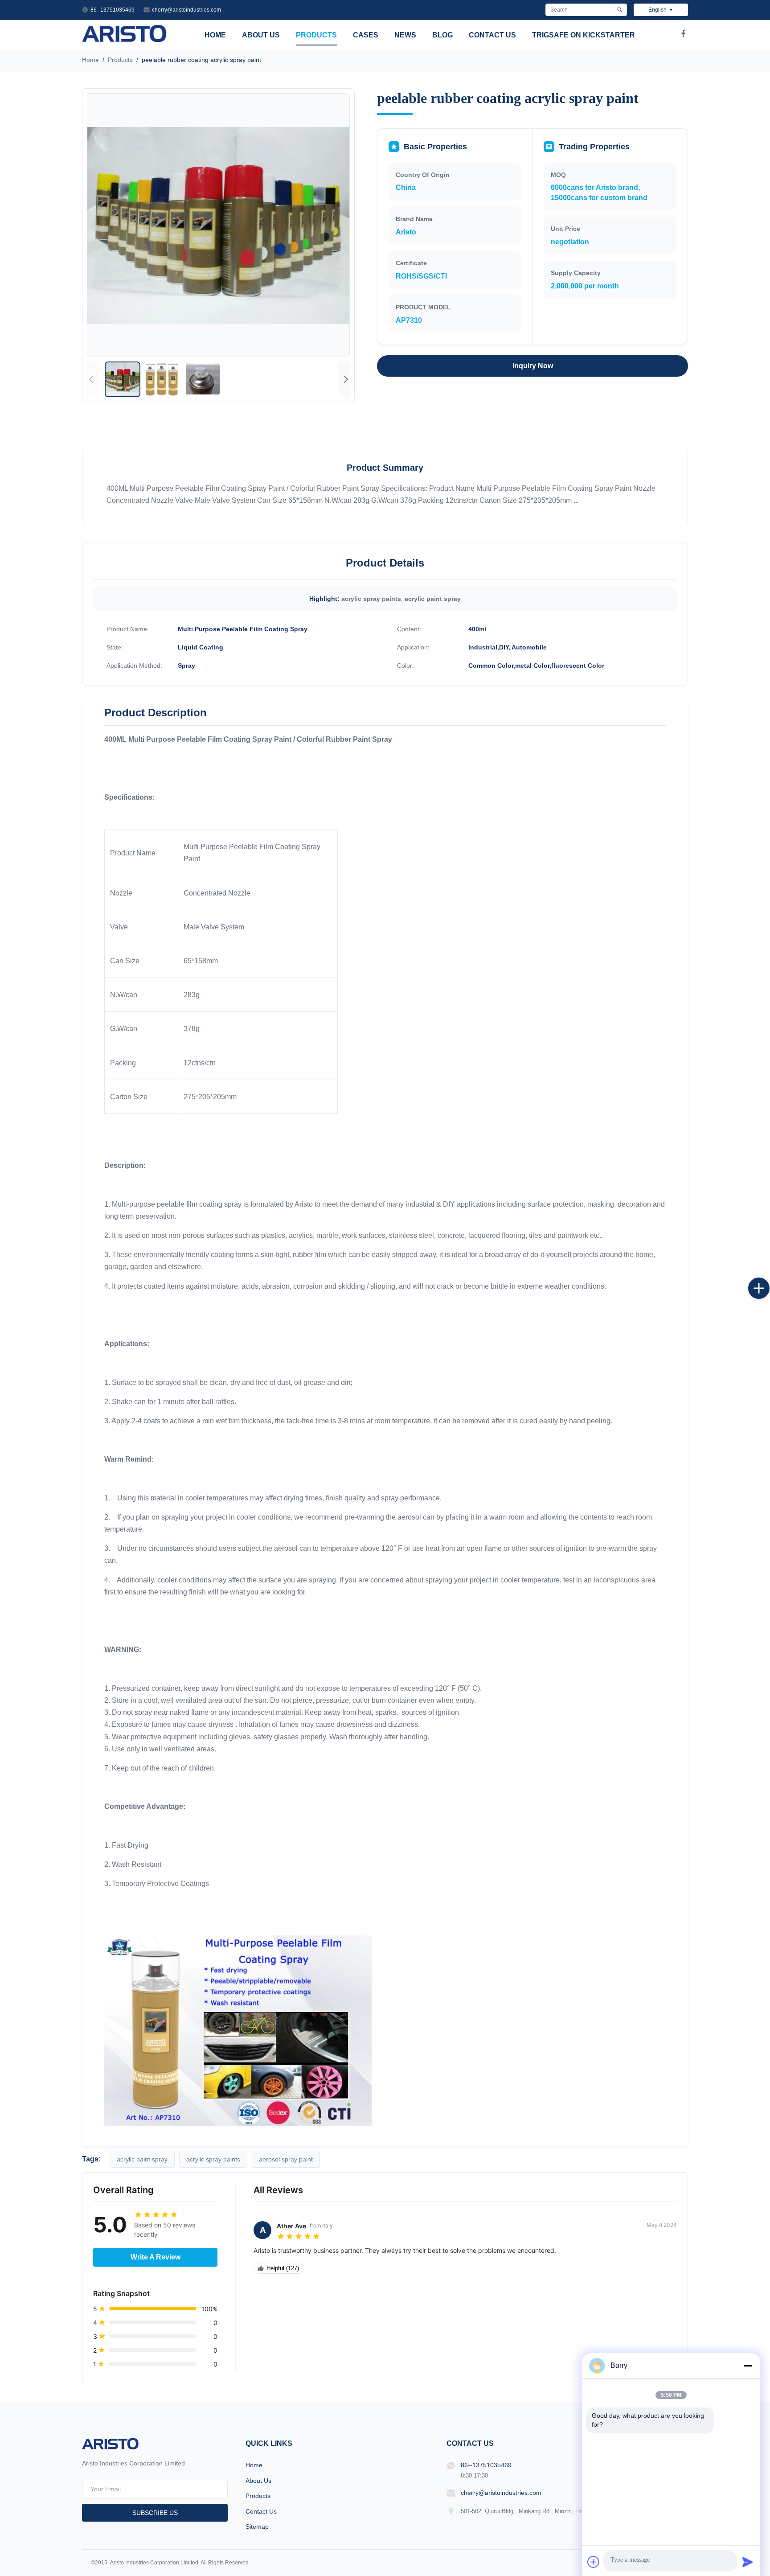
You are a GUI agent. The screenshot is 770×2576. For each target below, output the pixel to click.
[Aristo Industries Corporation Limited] (125, 40)
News (405, 35)
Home (215, 35)
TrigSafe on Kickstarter (584, 35)
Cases (366, 35)
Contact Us (492, 35)
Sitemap (257, 2527)
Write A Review (156, 2257)
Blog (442, 35)
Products (316, 35)
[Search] (620, 10)
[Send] (748, 2562)
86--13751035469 (113, 10)
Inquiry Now (533, 366)
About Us (261, 35)
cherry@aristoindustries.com (186, 10)
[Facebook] (684, 35)
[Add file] (594, 2562)
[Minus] (748, 2366)
